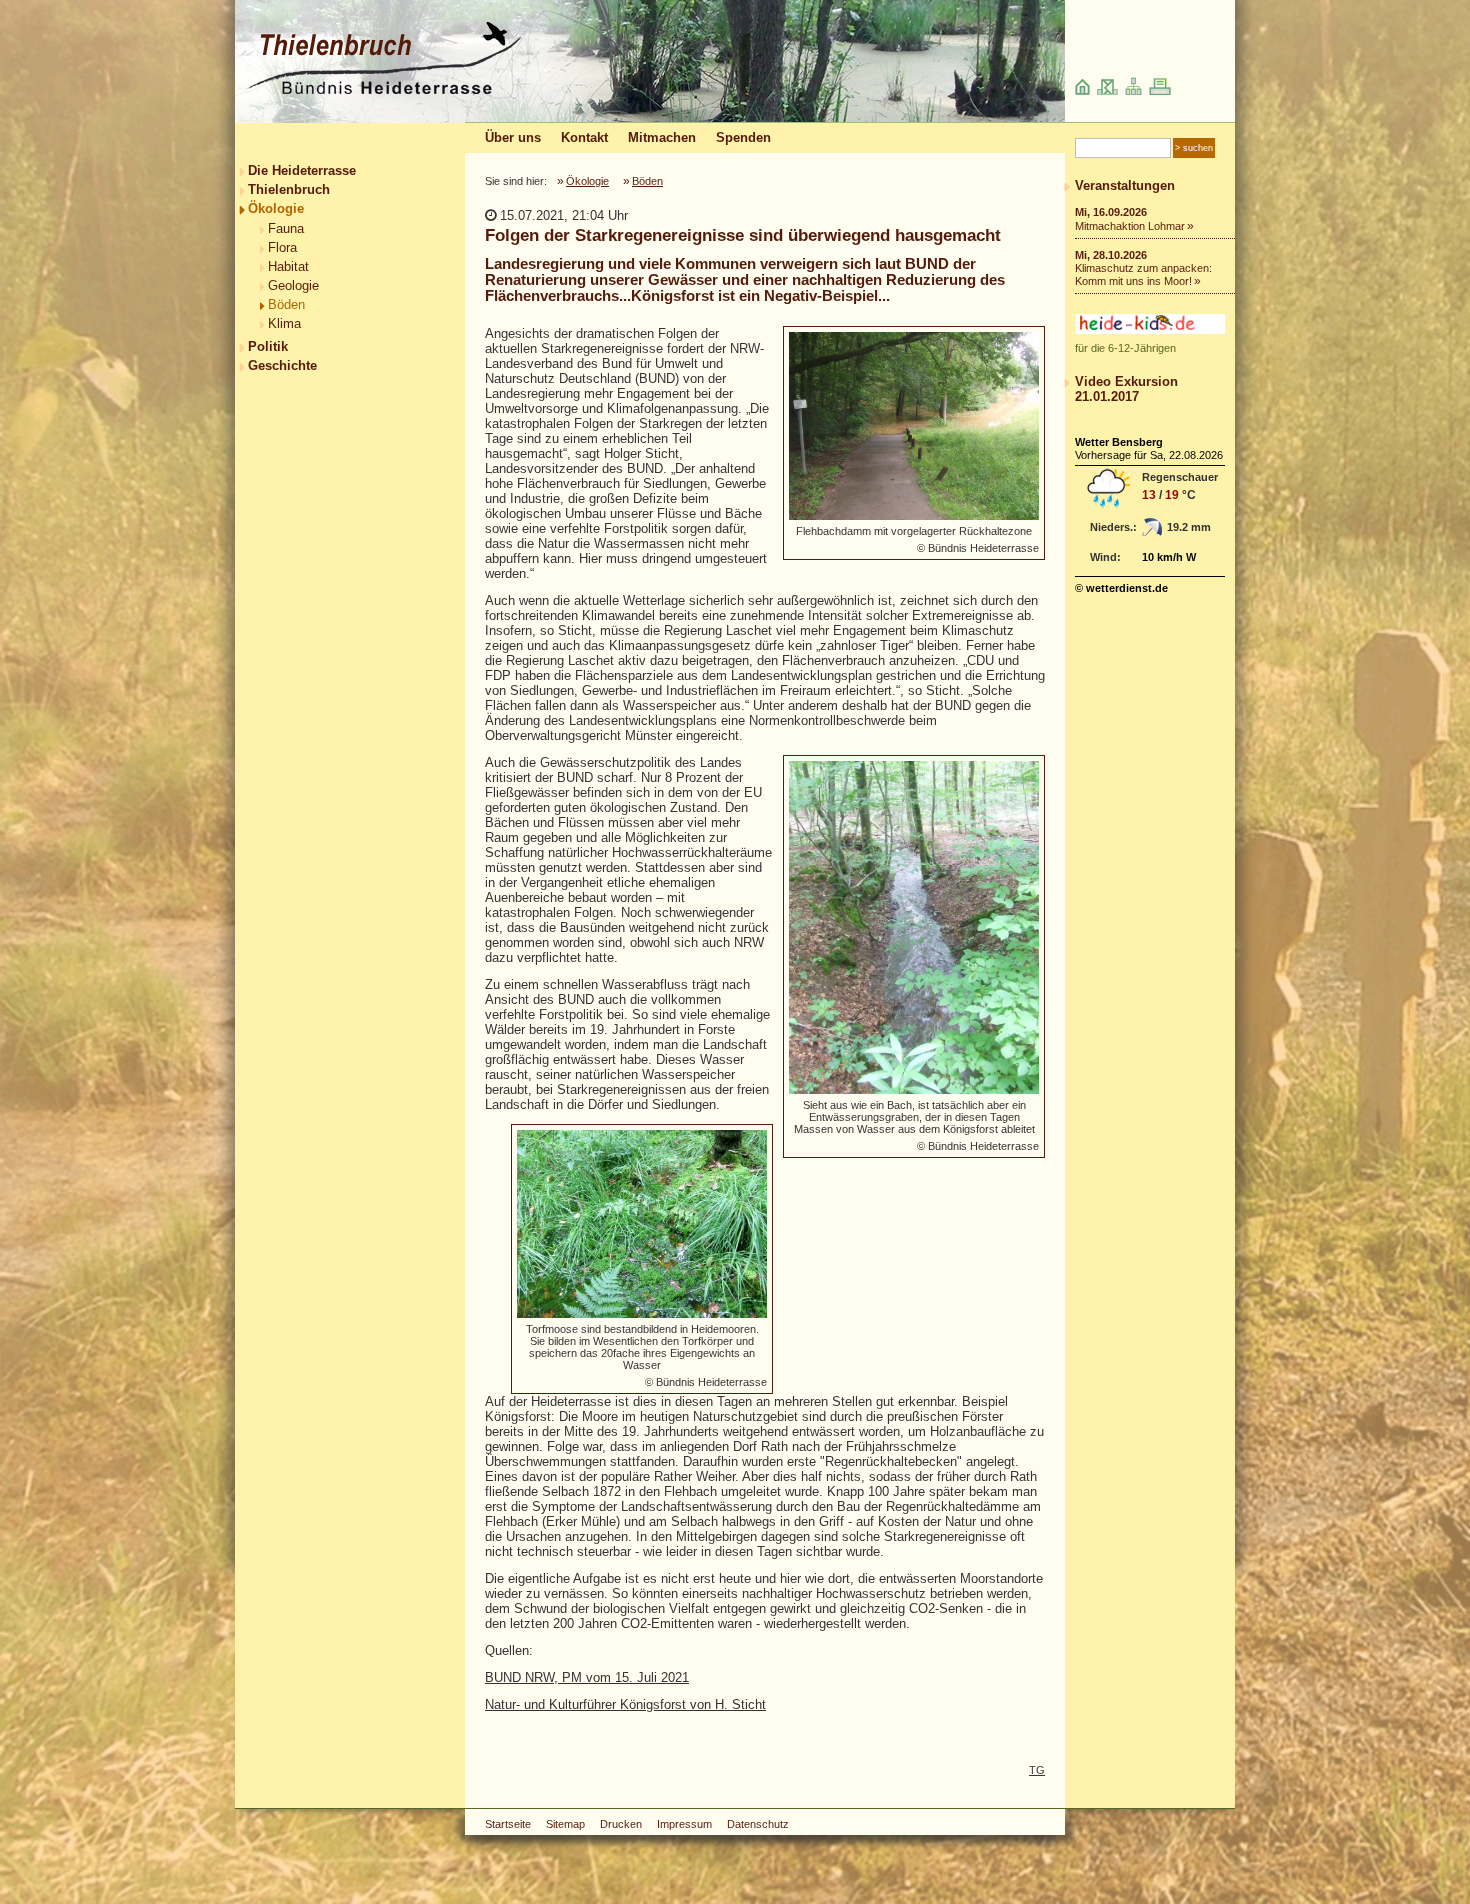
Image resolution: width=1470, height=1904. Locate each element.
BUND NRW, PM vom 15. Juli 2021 (587, 1677)
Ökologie (276, 208)
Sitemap (565, 1824)
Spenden (743, 137)
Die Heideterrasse (302, 170)
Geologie (293, 285)
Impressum (684, 1824)
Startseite (508, 1824)
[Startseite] (383, 91)
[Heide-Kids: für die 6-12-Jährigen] (1150, 329)
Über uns (513, 137)
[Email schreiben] (1107, 90)
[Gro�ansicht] (914, 426)
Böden (286, 304)
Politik (268, 346)
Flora (282, 247)
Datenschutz (758, 1824)
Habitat (288, 266)
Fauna (286, 228)
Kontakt (584, 137)
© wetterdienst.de (1121, 588)
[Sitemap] (1133, 90)
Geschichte (282, 365)
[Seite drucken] (1160, 90)
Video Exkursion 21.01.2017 (1126, 389)
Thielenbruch (289, 189)
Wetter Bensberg (1119, 442)
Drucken (621, 1824)
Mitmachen (662, 137)
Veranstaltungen (1125, 185)
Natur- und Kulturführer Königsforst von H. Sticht (625, 1704)
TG (1037, 1770)
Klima (284, 323)
